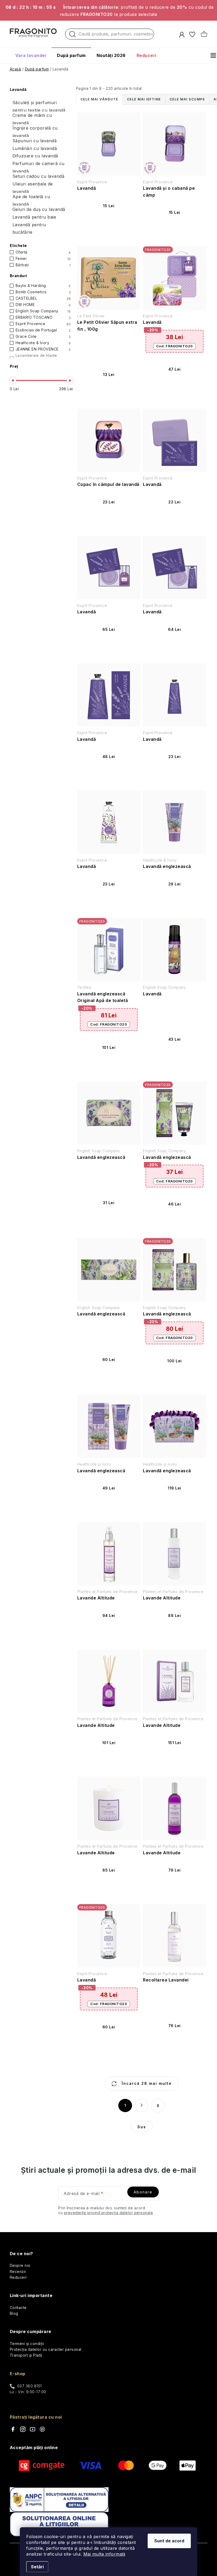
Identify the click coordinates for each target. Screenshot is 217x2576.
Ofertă (43, 252)
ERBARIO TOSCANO (43, 317)
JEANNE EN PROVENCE (43, 349)
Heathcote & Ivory (43, 343)
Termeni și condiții (27, 2344)
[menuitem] (31, 55)
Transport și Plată (26, 2355)
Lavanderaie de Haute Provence (43, 358)
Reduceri (18, 2277)
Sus (142, 2127)
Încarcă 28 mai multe (146, 2083)
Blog (14, 2313)
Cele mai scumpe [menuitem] (187, 99)
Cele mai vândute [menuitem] (99, 99)
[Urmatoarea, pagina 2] (142, 2105)
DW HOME (43, 305)
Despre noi (20, 2265)
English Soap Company (43, 311)
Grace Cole (43, 336)
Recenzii (18, 2271)
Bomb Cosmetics (43, 292)
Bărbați (43, 265)
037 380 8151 (30, 2386)
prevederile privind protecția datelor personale (109, 2213)
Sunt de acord (169, 2541)
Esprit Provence (43, 324)
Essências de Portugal (43, 330)
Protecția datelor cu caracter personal (46, 2349)
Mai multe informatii (104, 2554)
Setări (37, 2567)
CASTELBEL (43, 298)
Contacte (18, 2307)
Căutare (73, 36)
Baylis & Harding (43, 286)
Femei (43, 259)
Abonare (143, 2192)
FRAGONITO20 (175, 346)
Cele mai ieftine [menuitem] (144, 99)
